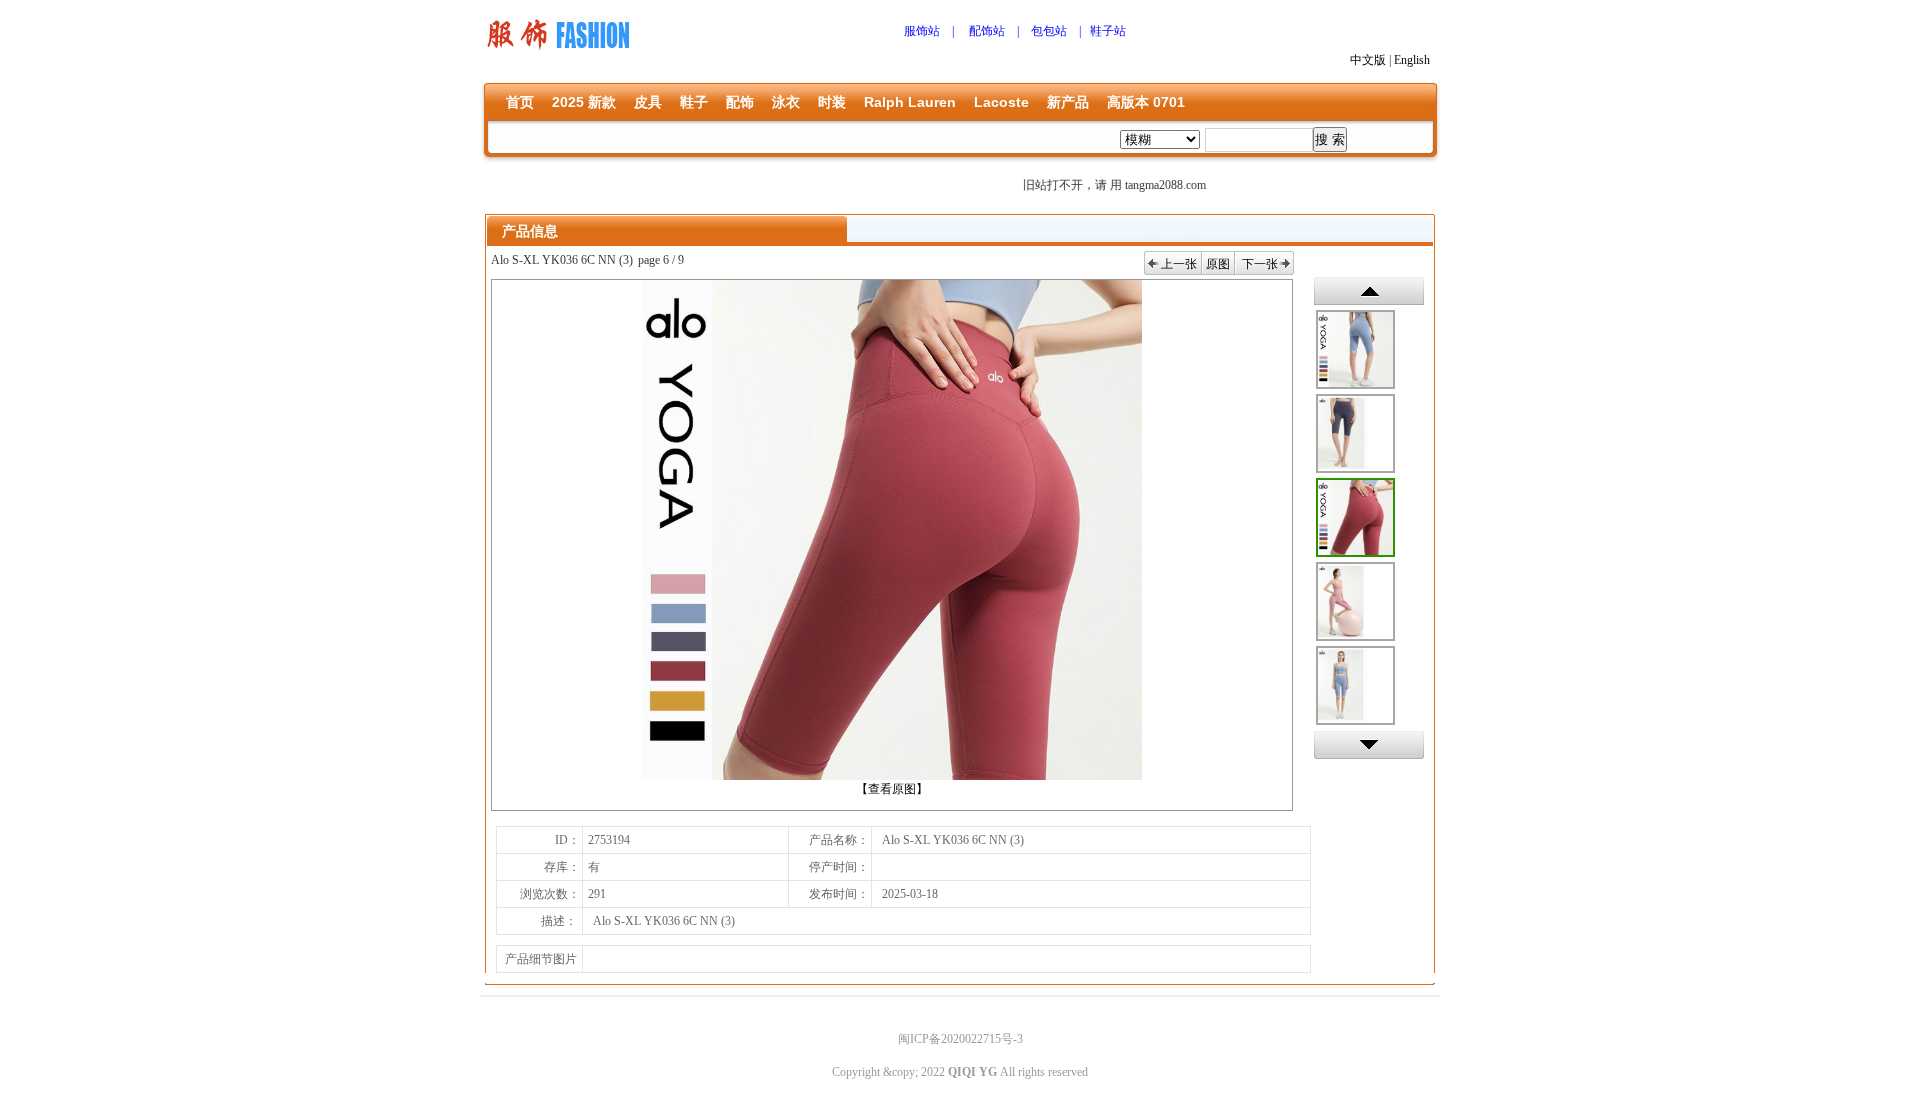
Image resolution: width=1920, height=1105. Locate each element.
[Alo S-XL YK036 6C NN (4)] (1355, 601)
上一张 (1179, 264)
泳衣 (786, 102)
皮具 (648, 102)
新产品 (1068, 102)
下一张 (1260, 264)
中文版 (1368, 60)
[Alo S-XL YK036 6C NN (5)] (1355, 685)
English (1412, 60)
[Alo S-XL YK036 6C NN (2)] (1355, 349)
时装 (832, 102)
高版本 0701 (1146, 102)
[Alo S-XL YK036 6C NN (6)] (1355, 433)
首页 (520, 102)
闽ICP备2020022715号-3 (960, 1039)
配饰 (740, 102)
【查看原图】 (892, 789)
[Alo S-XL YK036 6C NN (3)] (1355, 517)
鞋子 (694, 102)
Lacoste (1001, 102)
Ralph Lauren (910, 102)
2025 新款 (584, 102)
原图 (1218, 264)
